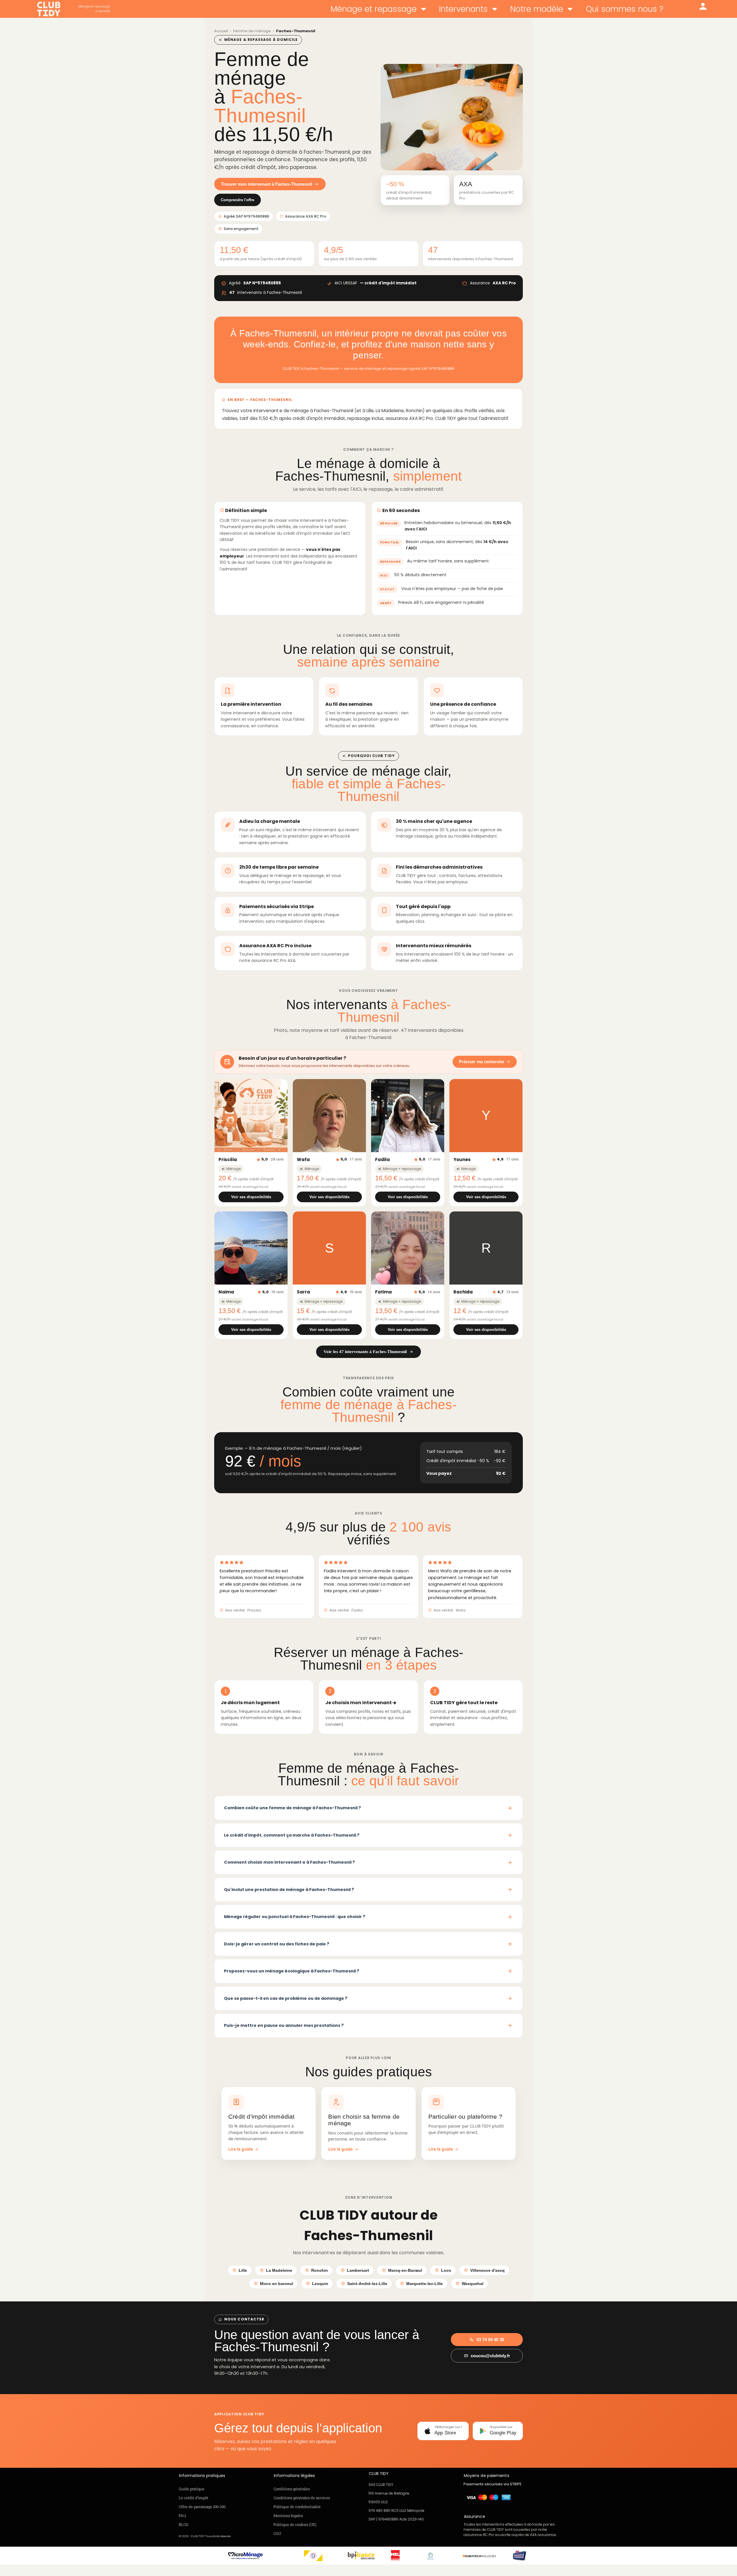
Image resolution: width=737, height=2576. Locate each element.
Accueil (221, 31)
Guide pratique (192, 2489)
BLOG (184, 2524)
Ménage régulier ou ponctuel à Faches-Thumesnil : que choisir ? (295, 1917)
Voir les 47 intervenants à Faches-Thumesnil (365, 1352)
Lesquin (320, 2284)
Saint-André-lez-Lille (367, 2284)
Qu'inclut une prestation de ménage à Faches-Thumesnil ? (289, 1890)
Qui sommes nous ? (625, 9)
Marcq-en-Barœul (405, 2270)
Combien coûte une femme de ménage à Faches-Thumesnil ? (292, 1808)
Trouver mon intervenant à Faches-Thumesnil (267, 184)
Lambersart (358, 2270)
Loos (446, 2270)
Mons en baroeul (277, 2284)
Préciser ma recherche (481, 1062)
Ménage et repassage (374, 9)
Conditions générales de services (302, 2498)
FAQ (182, 2516)
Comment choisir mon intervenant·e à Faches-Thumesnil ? (289, 1862)
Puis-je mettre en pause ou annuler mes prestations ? (284, 2025)
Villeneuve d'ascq (487, 2270)
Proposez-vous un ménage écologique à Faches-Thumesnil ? (292, 1971)
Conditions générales (292, 2489)
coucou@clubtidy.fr (490, 2356)
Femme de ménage (252, 31)
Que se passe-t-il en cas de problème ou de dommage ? (286, 1998)
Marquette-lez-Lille (424, 2284)
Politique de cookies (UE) (295, 2524)
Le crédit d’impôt (194, 2498)
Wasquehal (473, 2284)
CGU (277, 2533)
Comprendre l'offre (238, 200)
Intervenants (463, 9)
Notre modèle (537, 9)
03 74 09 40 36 (490, 2340)
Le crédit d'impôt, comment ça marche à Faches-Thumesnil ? (292, 1835)
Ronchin (320, 2270)
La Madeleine (279, 2270)
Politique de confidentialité (297, 2507)
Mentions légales (288, 2516)
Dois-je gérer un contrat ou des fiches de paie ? (277, 1944)
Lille (243, 2270)
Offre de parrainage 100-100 (202, 2507)
